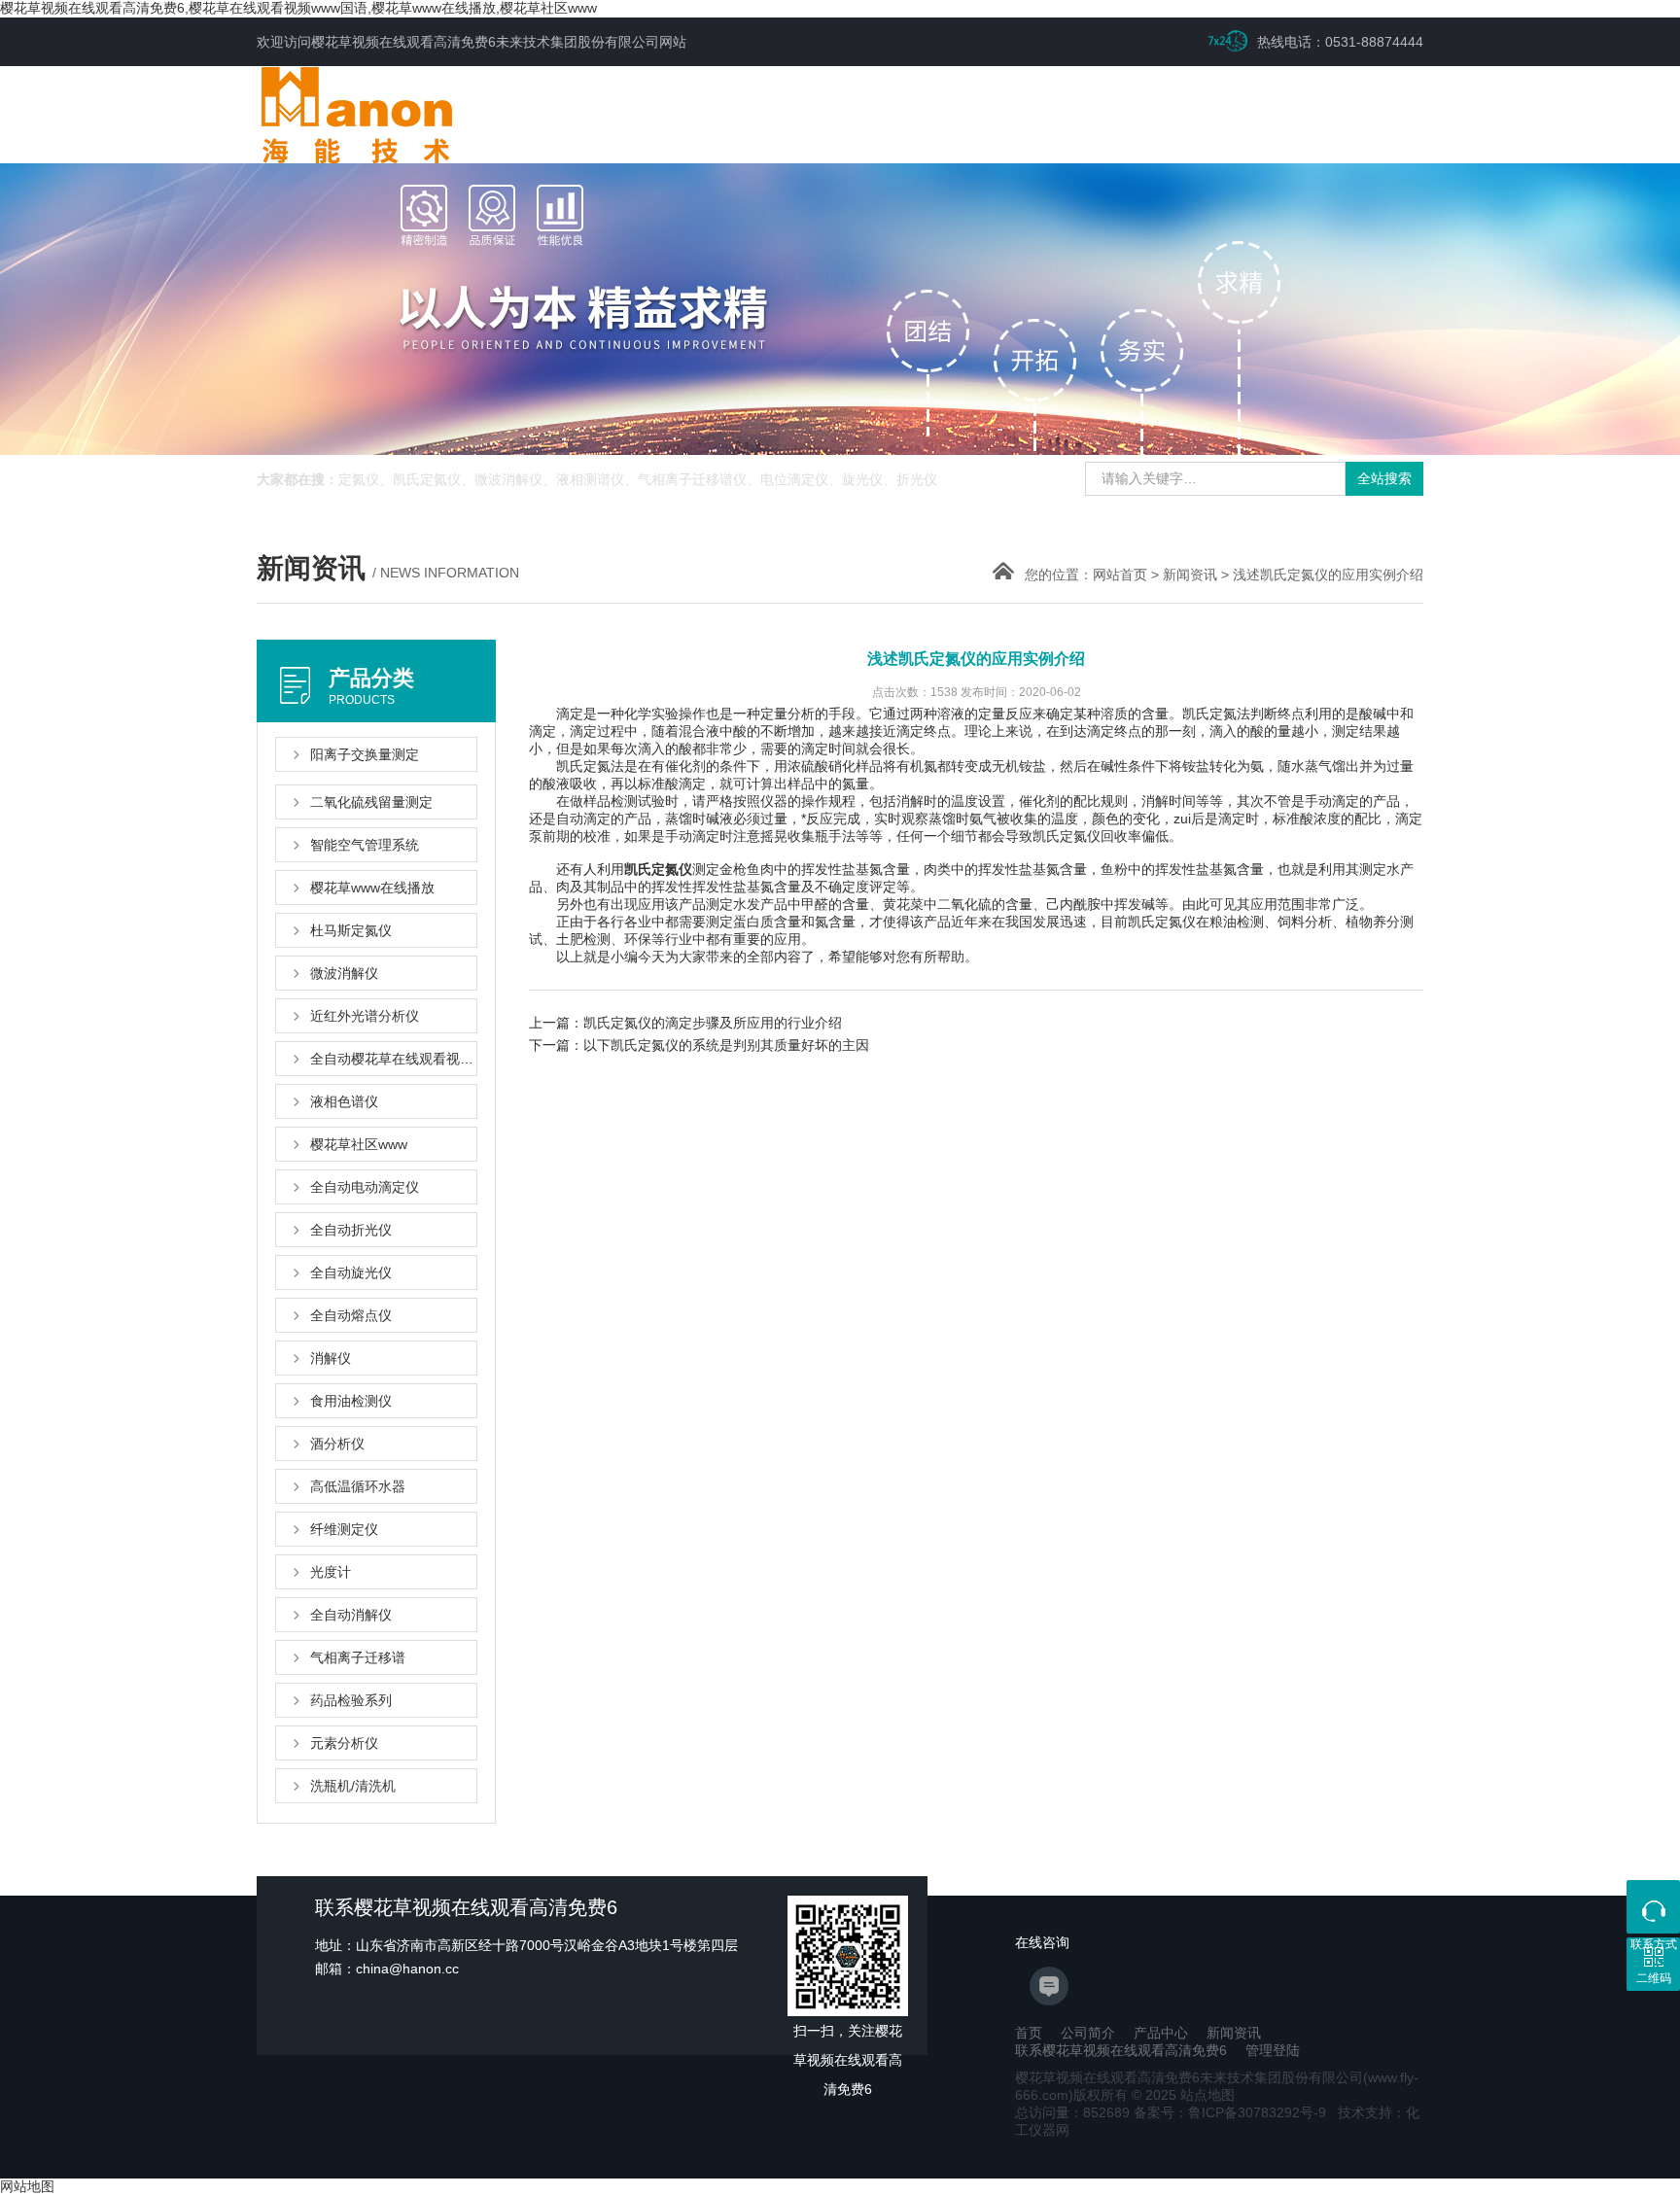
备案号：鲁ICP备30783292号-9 (1230, 2112)
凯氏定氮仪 (658, 869)
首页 (1029, 2033)
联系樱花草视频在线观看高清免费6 (1121, 2050)
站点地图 (1207, 2095)
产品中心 (1161, 2033)
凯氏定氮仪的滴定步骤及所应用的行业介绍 (713, 1023)
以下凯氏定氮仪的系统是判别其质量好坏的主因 (726, 1045)
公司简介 (1088, 2033)
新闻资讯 (1190, 575)
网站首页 (1120, 575)
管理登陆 (1273, 2050)
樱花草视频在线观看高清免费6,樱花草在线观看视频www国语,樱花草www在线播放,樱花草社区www (298, 8)
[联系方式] (1653, 1907)
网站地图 (27, 2186)
